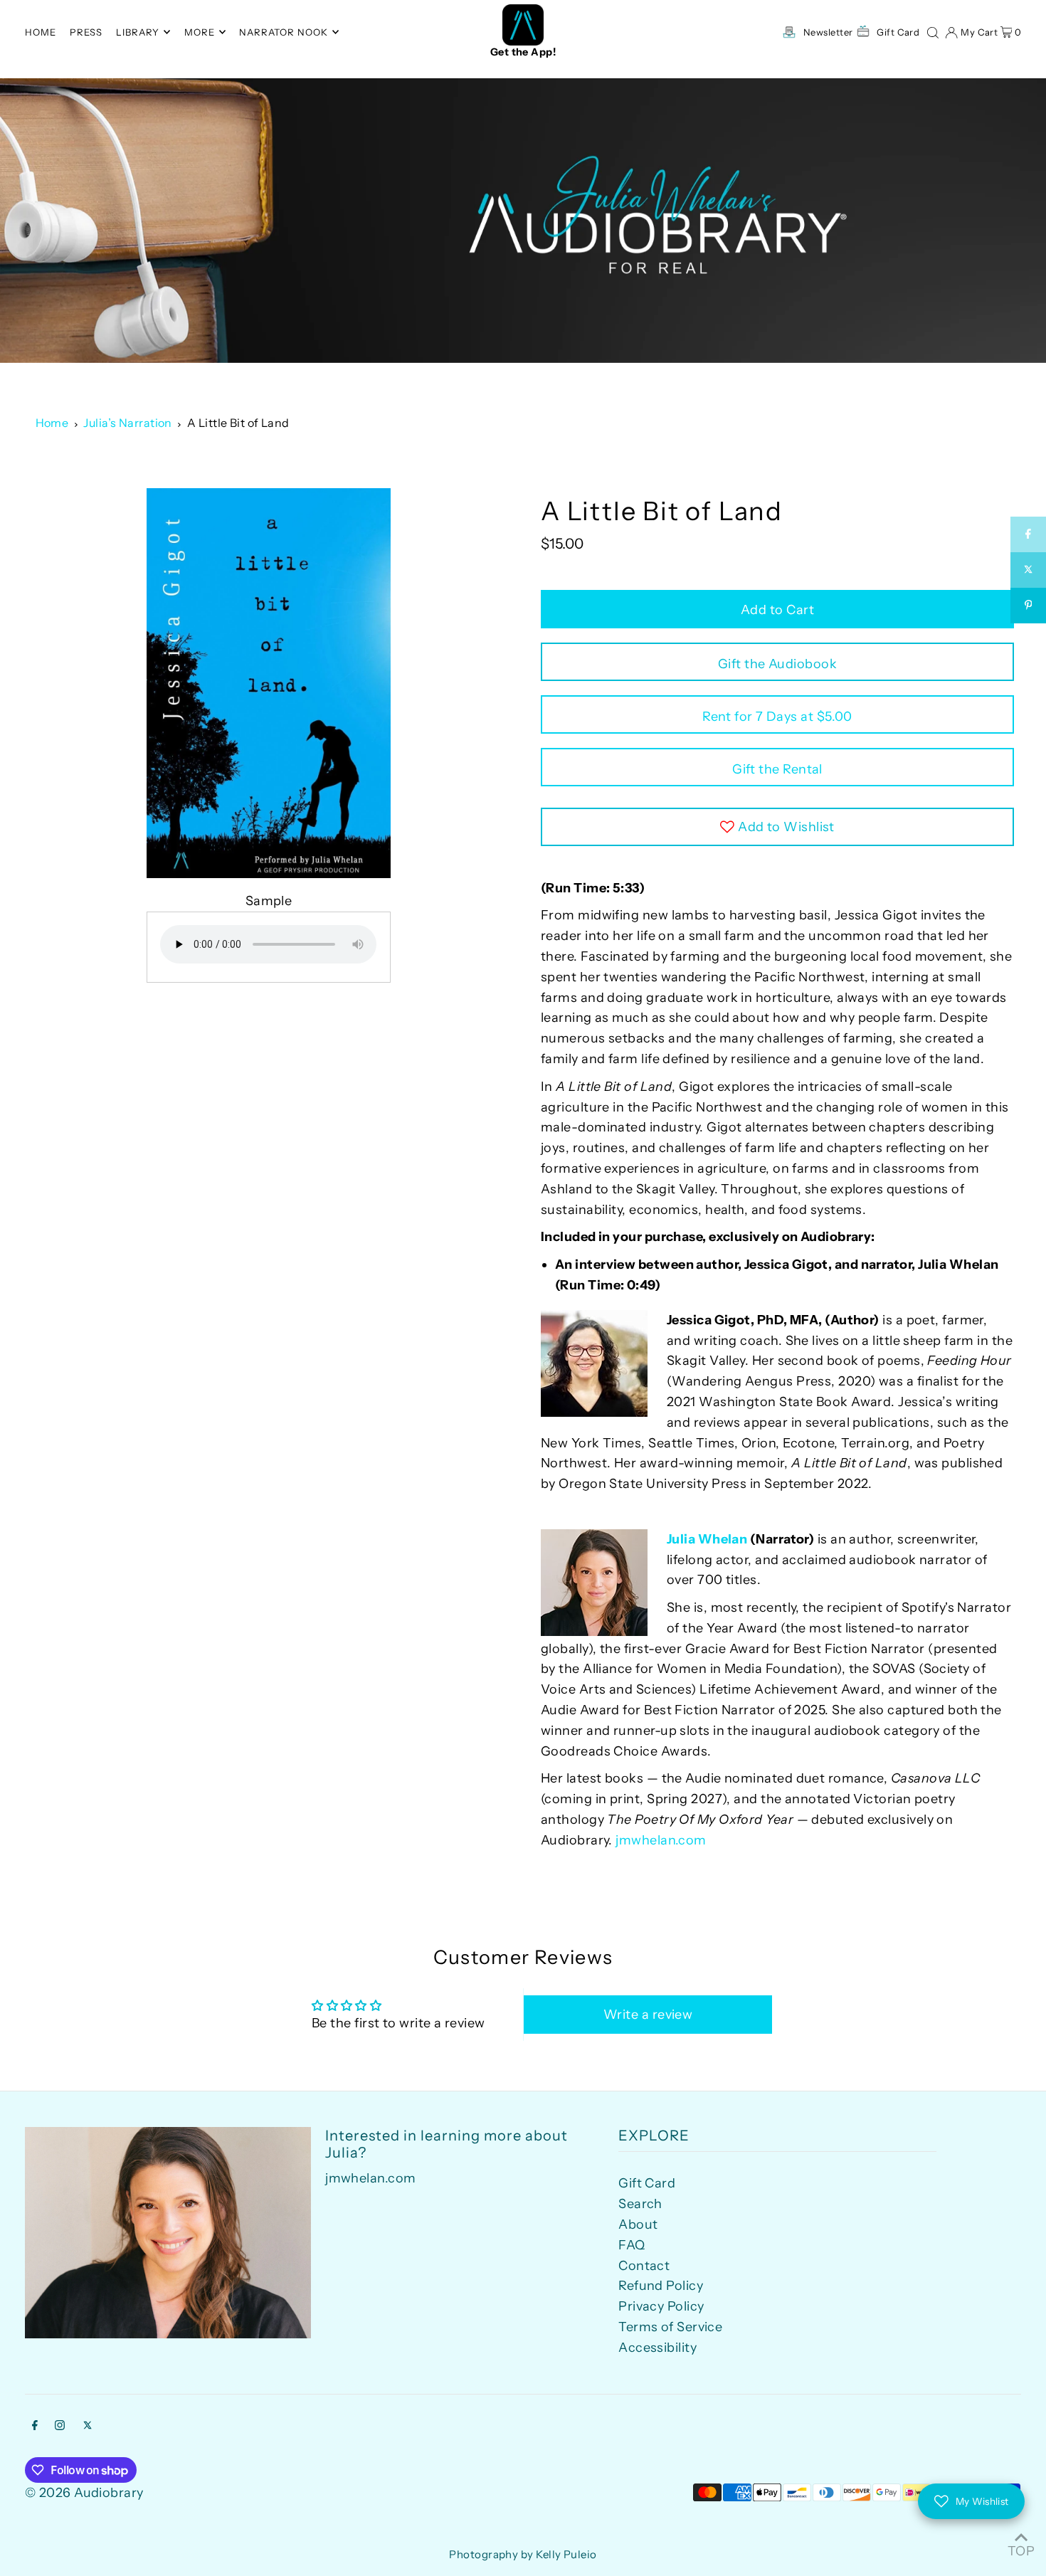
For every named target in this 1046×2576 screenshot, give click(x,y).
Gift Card (647, 2183)
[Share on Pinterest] (1028, 606)
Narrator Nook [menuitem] (284, 32)
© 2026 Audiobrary (84, 2493)
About (638, 2224)
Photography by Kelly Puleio (523, 2554)
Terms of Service (670, 2327)
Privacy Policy (661, 2306)
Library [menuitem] (138, 32)
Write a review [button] (648, 2015)
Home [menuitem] (41, 32)
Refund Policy (661, 2286)
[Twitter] (88, 2426)
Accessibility (657, 2348)
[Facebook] (35, 2426)
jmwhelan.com (661, 1840)
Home (52, 423)
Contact (644, 2266)
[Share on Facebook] (1028, 534)
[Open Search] (933, 31)
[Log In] (951, 31)
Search (640, 2204)
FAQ (632, 2245)
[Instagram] (60, 2426)
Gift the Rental (777, 769)
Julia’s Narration (128, 423)
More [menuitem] (200, 32)
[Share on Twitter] (1028, 570)
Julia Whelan (707, 1539)
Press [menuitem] (86, 32)
